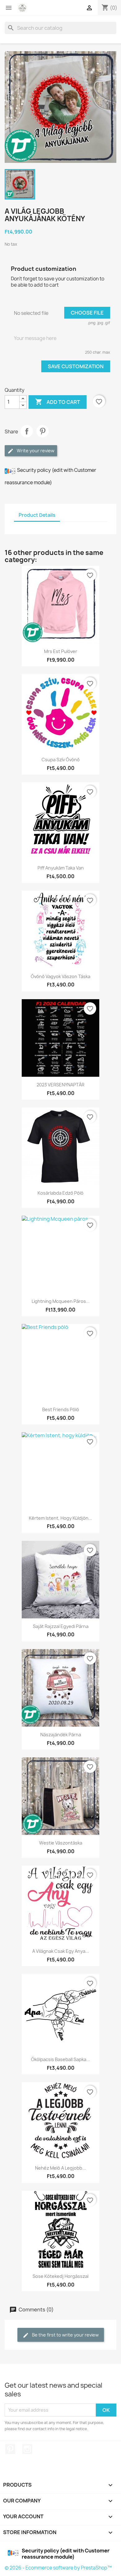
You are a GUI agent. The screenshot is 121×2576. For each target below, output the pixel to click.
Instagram (27, 2449)
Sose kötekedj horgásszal (60, 2276)
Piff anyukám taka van (61, 868)
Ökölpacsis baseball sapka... (60, 2059)
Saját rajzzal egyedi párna (61, 1626)
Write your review (35, 451)
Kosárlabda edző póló (60, 1193)
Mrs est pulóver (61, 651)
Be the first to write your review (65, 2335)
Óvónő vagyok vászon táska (60, 976)
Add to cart (58, 402)
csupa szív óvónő (61, 760)
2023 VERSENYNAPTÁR (60, 1085)
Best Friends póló (61, 1409)
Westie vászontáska (61, 1843)
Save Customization (76, 366)
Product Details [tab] (37, 515)
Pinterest (43, 431)
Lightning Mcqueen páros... (61, 1301)
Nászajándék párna (61, 1735)
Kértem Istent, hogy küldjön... (60, 1518)
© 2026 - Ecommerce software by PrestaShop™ (58, 2568)
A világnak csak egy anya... (61, 1951)
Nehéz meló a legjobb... (60, 2168)
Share (27, 431)
